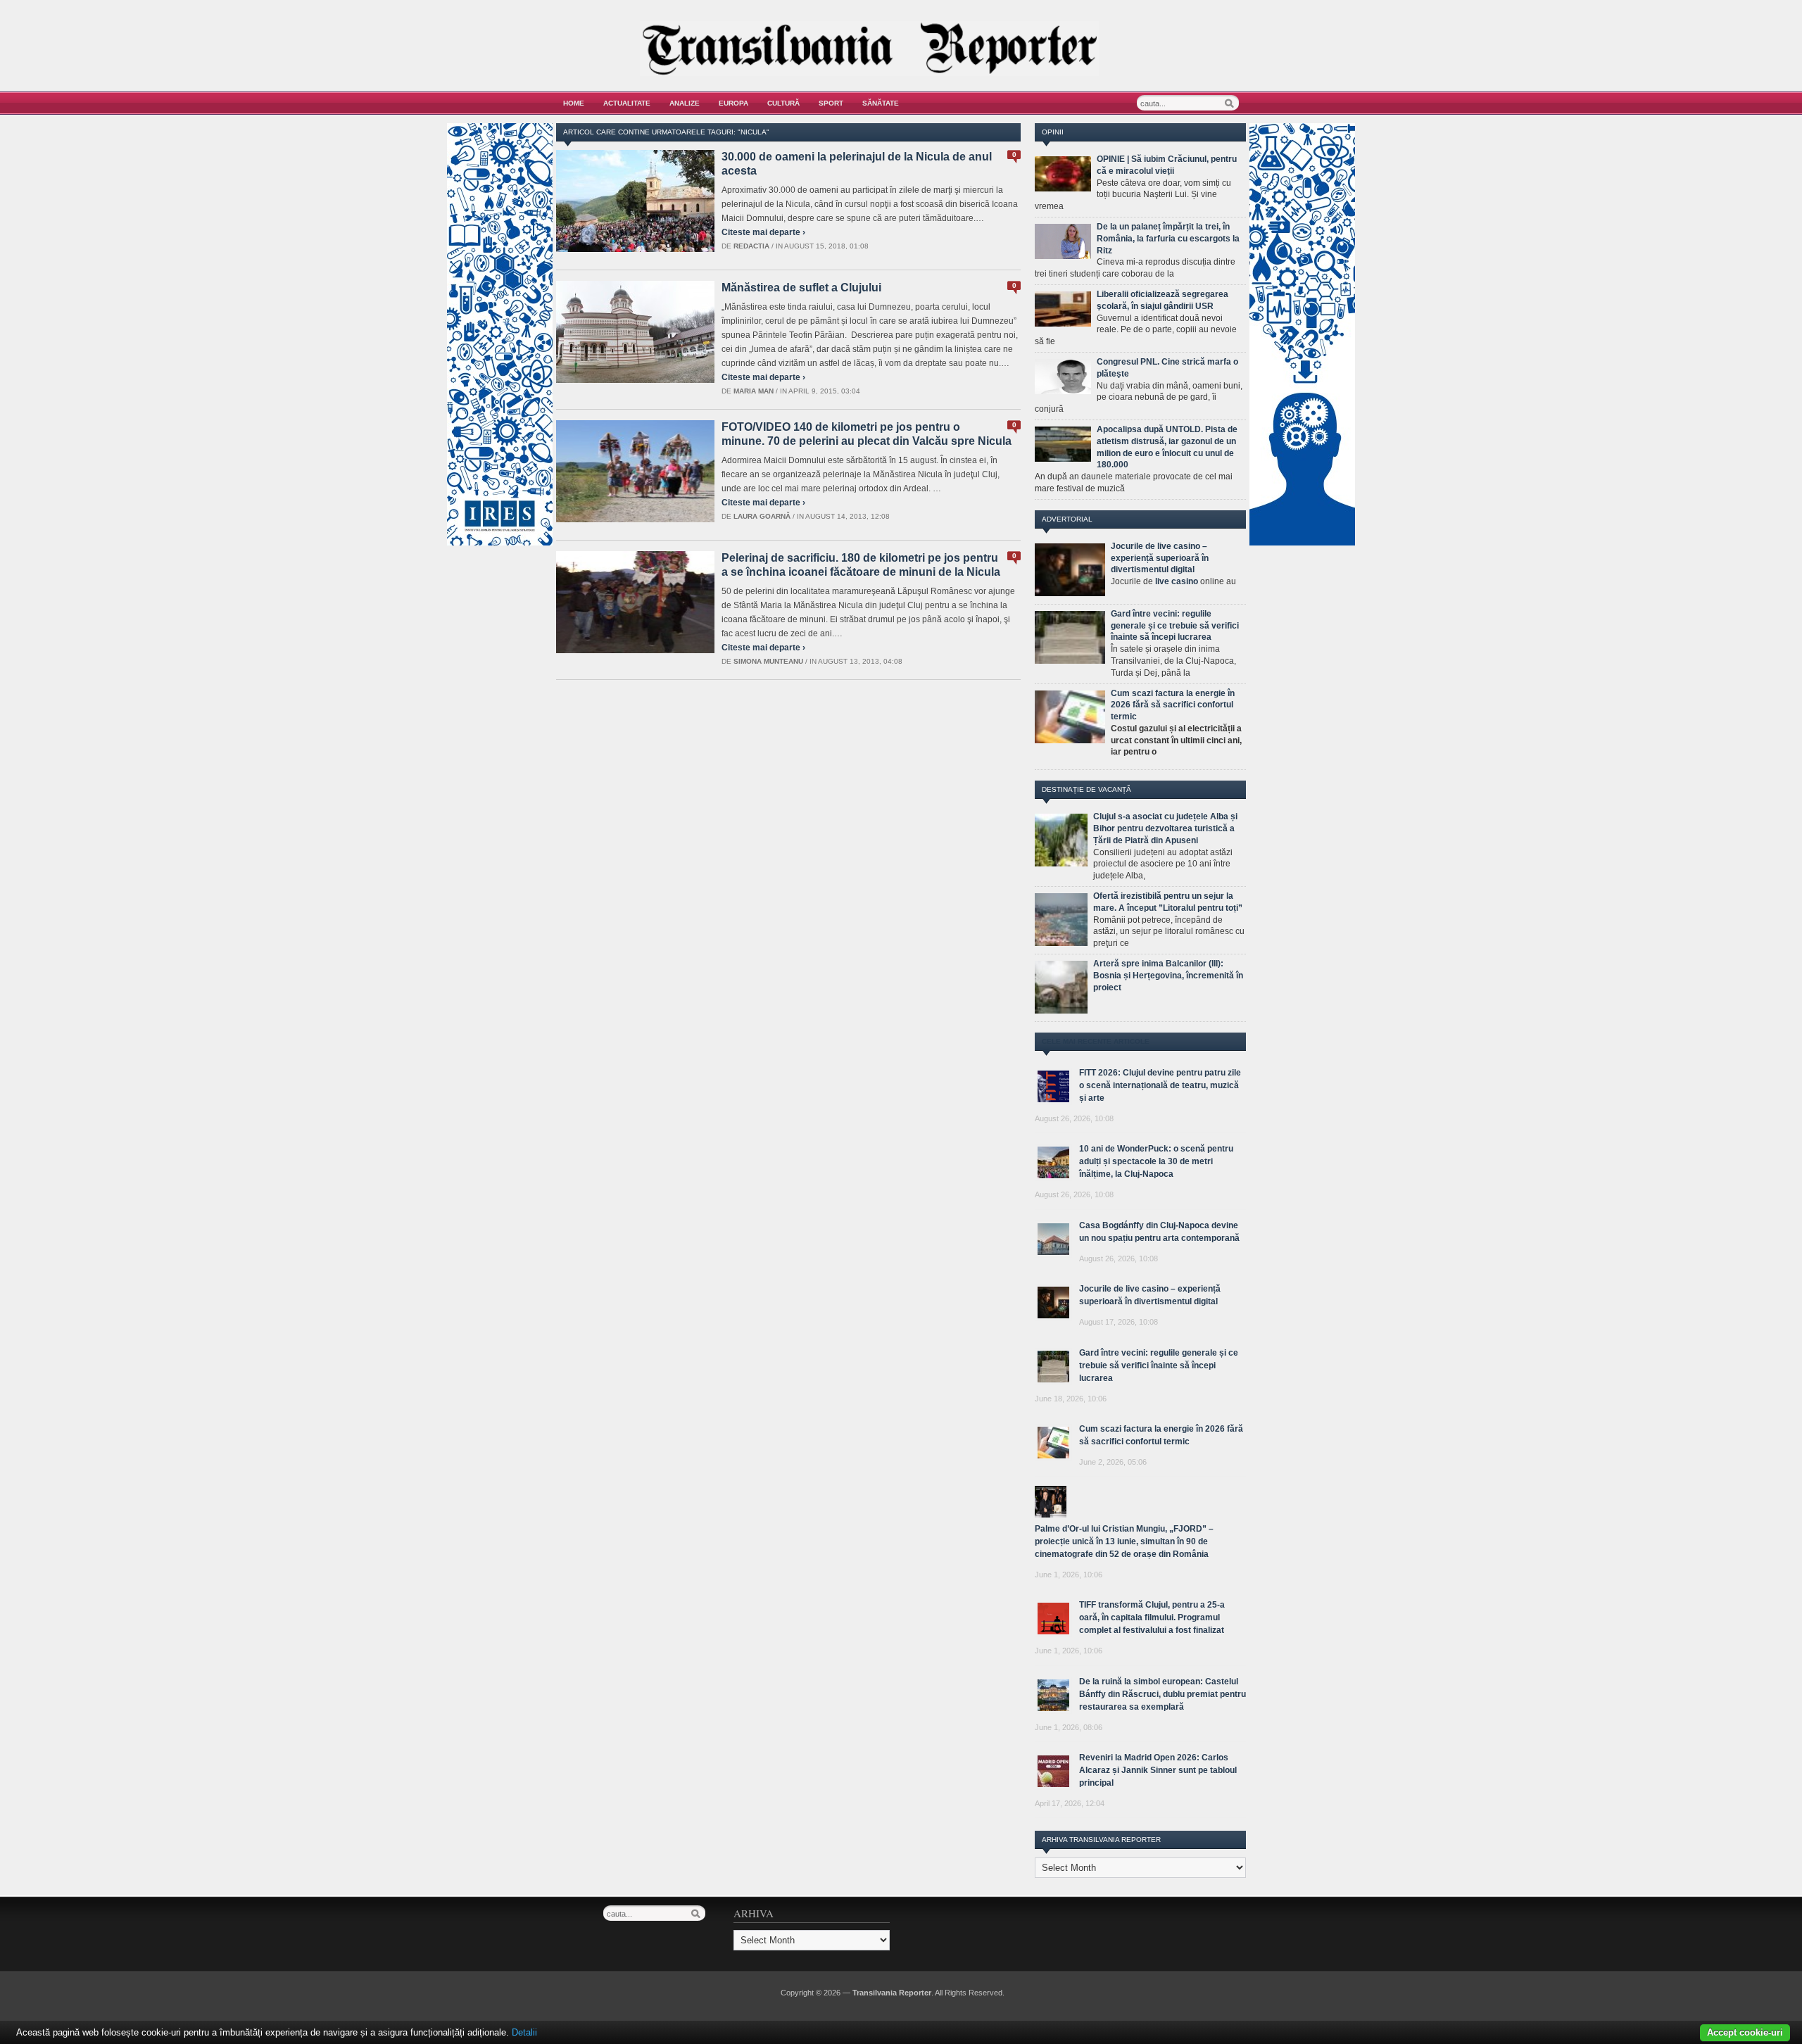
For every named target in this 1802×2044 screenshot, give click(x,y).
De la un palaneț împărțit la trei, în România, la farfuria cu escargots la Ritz (1168, 239)
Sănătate (881, 103)
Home (574, 103)
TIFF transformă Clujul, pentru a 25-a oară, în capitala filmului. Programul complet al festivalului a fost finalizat (1152, 1617)
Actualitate (627, 103)
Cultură (783, 103)
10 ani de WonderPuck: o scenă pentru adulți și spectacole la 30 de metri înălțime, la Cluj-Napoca (1156, 1161)
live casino (1177, 581)
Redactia (751, 246)
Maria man (754, 391)
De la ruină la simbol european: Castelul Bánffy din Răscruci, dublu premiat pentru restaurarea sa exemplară (1163, 1694)
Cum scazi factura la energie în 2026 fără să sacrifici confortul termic (1173, 705)
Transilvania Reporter (892, 1993)
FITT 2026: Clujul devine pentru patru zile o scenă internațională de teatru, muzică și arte (1160, 1085)
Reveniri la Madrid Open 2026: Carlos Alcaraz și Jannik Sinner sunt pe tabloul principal (1158, 1770)
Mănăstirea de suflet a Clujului (801, 288)
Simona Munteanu (768, 661)
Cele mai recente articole (1096, 1041)
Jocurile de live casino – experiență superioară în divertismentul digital (1160, 558)
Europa (733, 103)
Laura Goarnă (762, 516)
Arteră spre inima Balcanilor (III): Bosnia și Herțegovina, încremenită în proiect (1168, 976)
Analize (685, 103)
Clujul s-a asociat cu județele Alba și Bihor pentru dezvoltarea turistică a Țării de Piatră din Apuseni (1165, 828)
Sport (831, 103)
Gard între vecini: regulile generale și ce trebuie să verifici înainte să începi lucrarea (1175, 626)
